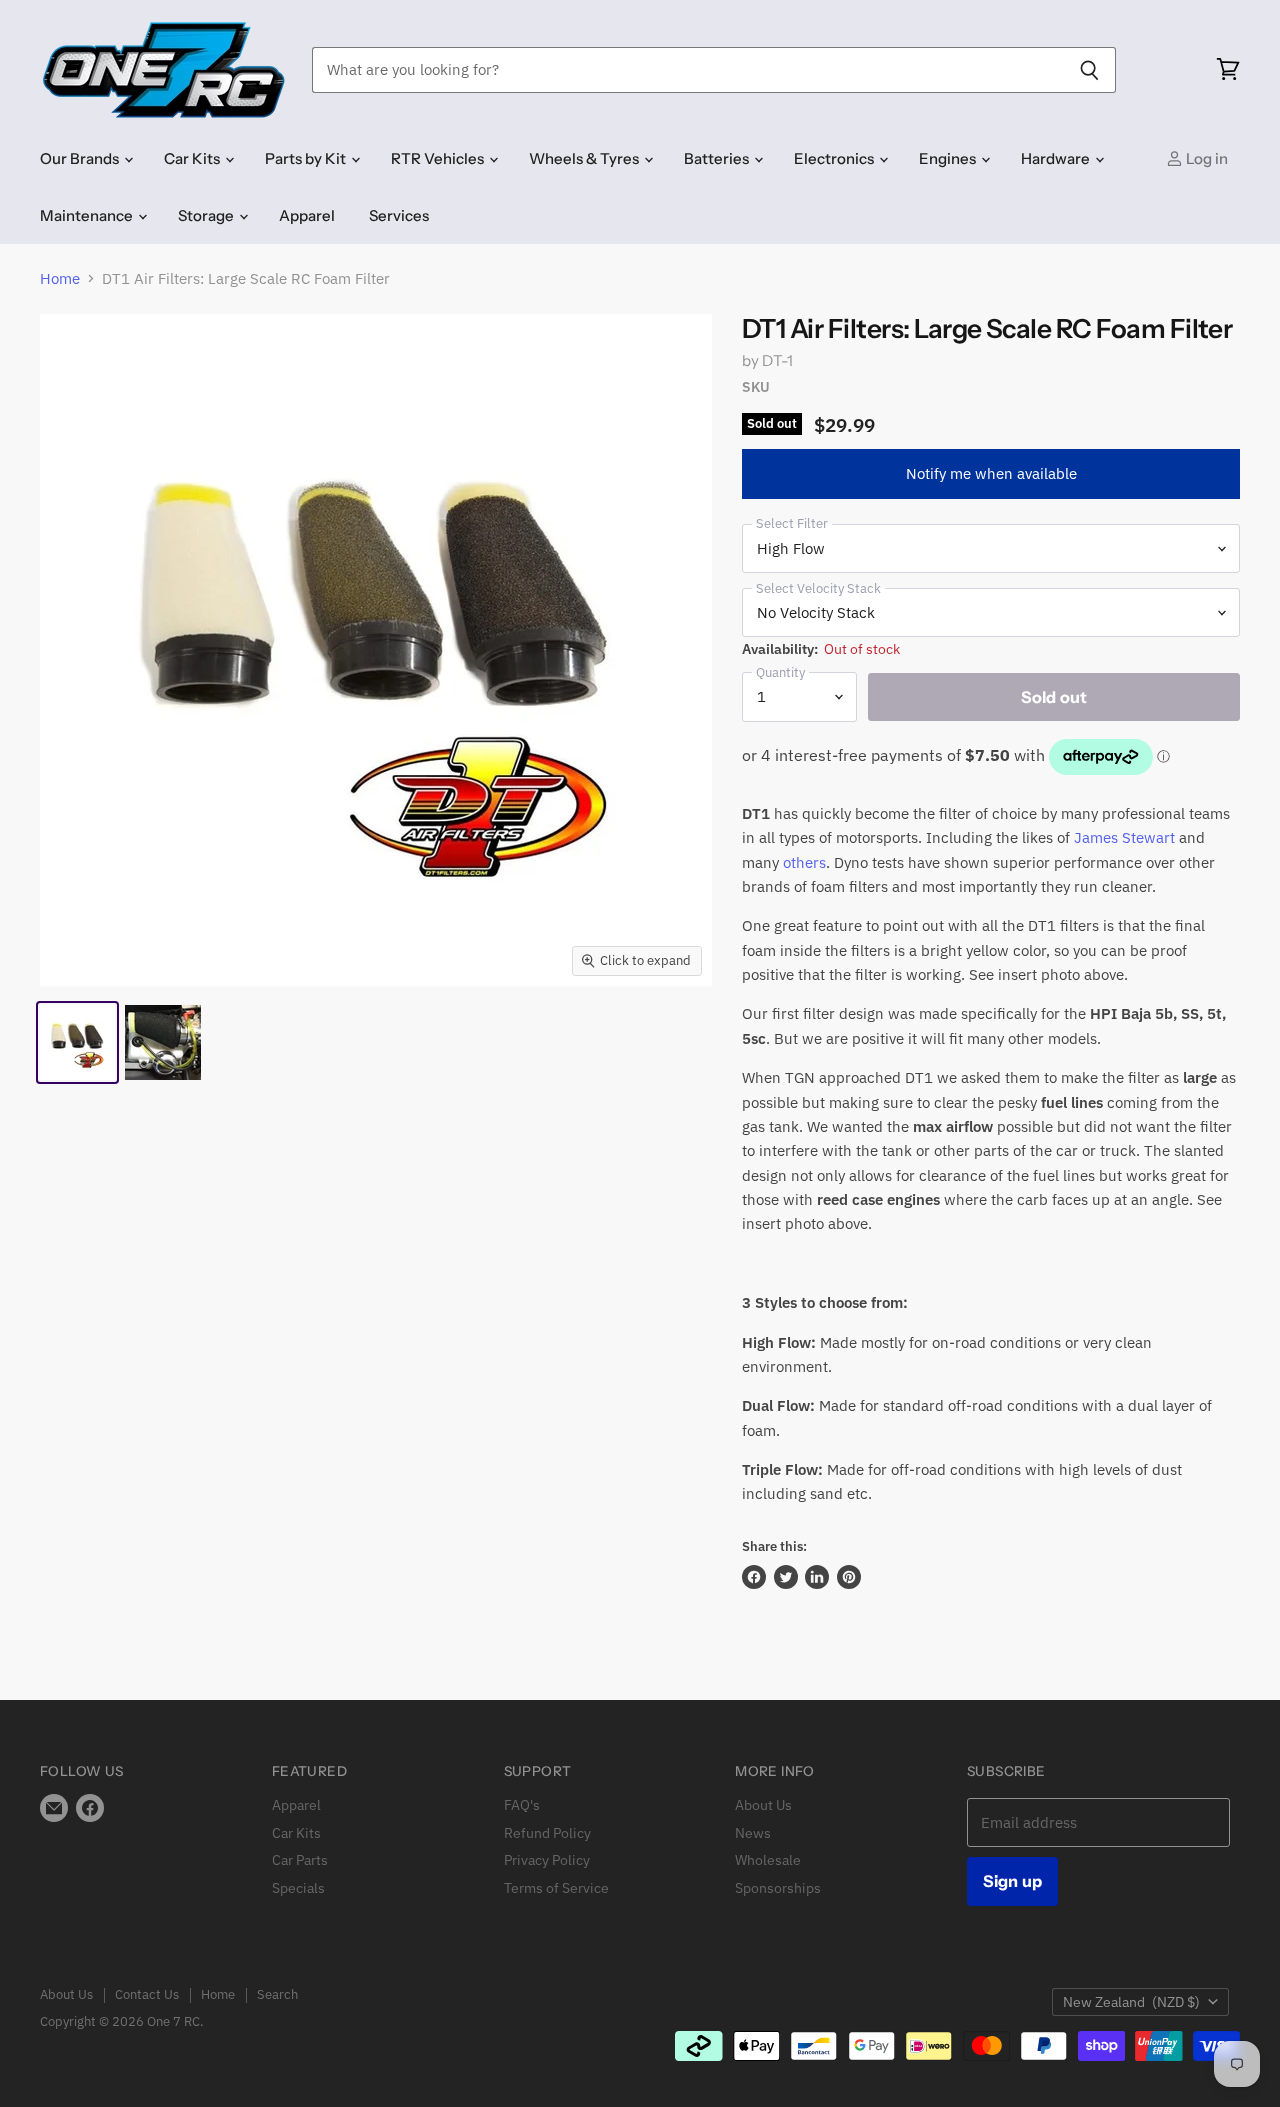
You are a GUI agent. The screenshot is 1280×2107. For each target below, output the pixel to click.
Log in (1205, 158)
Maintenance (88, 215)
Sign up (1012, 1881)
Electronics (835, 158)
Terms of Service (556, 1888)
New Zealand (1131, 2002)
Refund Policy (547, 1833)
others (804, 862)
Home (60, 278)
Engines (949, 158)
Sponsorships (778, 1888)
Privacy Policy (547, 1860)
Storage (207, 215)
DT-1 (777, 360)
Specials (298, 1888)
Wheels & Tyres (585, 158)
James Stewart (1124, 837)
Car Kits (193, 158)
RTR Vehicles (439, 158)
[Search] (1089, 70)
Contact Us (147, 1994)
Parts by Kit (307, 158)
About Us (763, 1805)
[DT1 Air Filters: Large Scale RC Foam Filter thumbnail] (77, 1042)
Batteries (718, 158)
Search (277, 1994)
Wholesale (768, 1860)
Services (399, 215)
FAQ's (522, 1805)
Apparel (307, 215)
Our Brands (81, 158)
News (753, 1833)
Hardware (1057, 158)
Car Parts (300, 1860)
